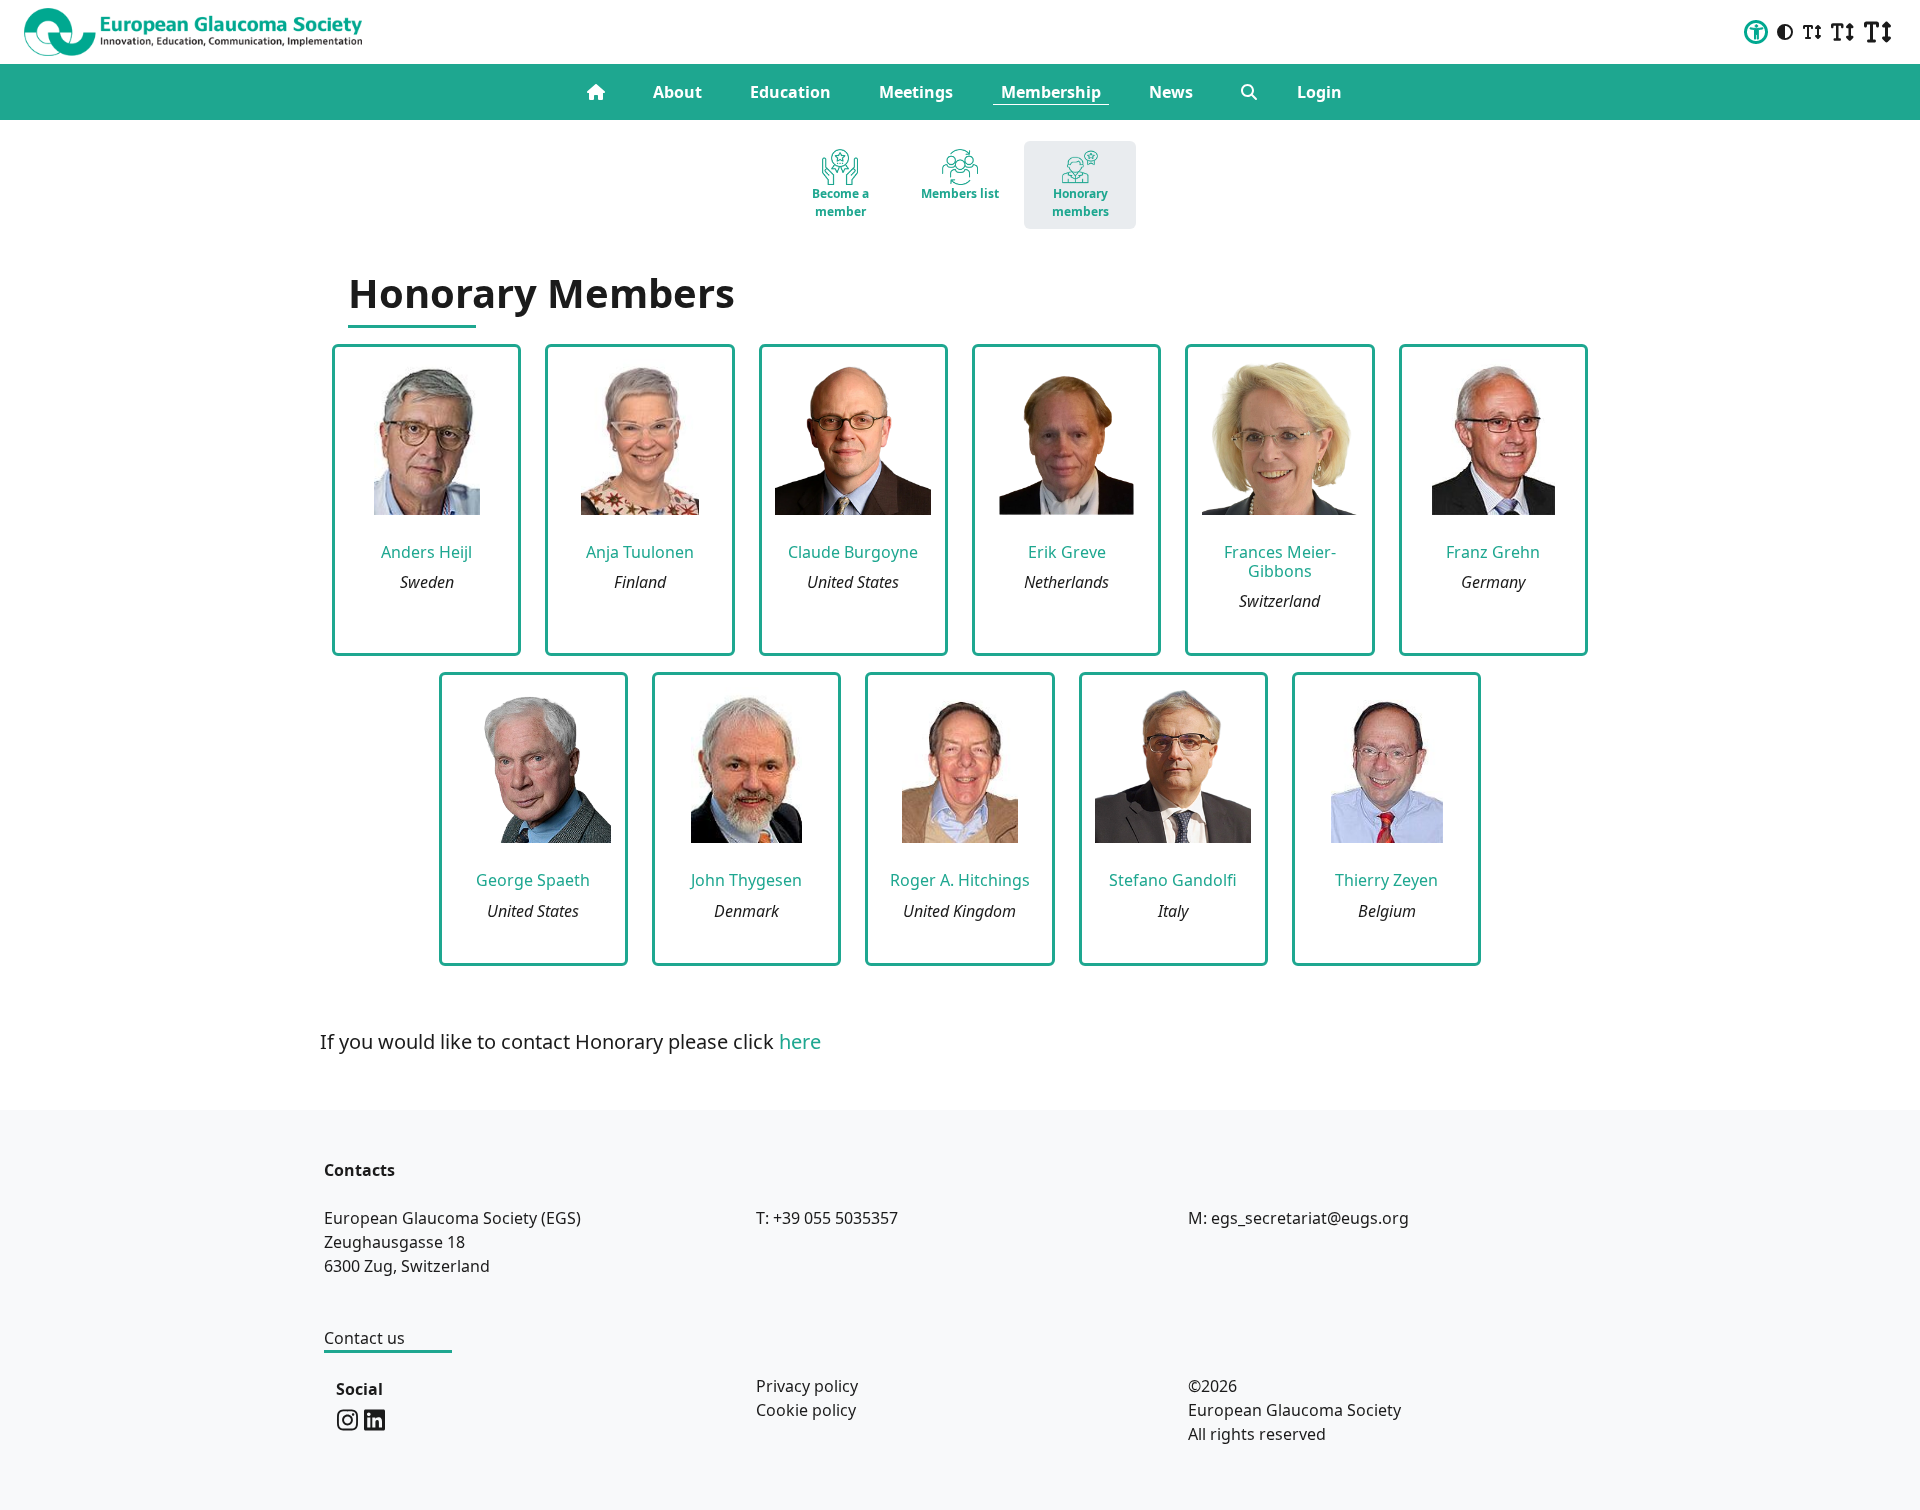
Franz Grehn (1493, 552)
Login (1319, 92)
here (800, 1041)
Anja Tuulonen (640, 552)
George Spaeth (533, 880)
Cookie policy (806, 1410)
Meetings (916, 92)
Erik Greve (1067, 552)
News (1171, 92)
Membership (1051, 92)
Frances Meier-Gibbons (1280, 561)
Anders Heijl (426, 552)
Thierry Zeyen (1386, 880)
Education (790, 92)
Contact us (364, 1338)
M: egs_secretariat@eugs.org (1298, 1218)
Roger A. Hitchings (960, 880)
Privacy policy (807, 1386)
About (677, 92)
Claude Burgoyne (853, 552)
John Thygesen (746, 880)
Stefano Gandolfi (1173, 880)
